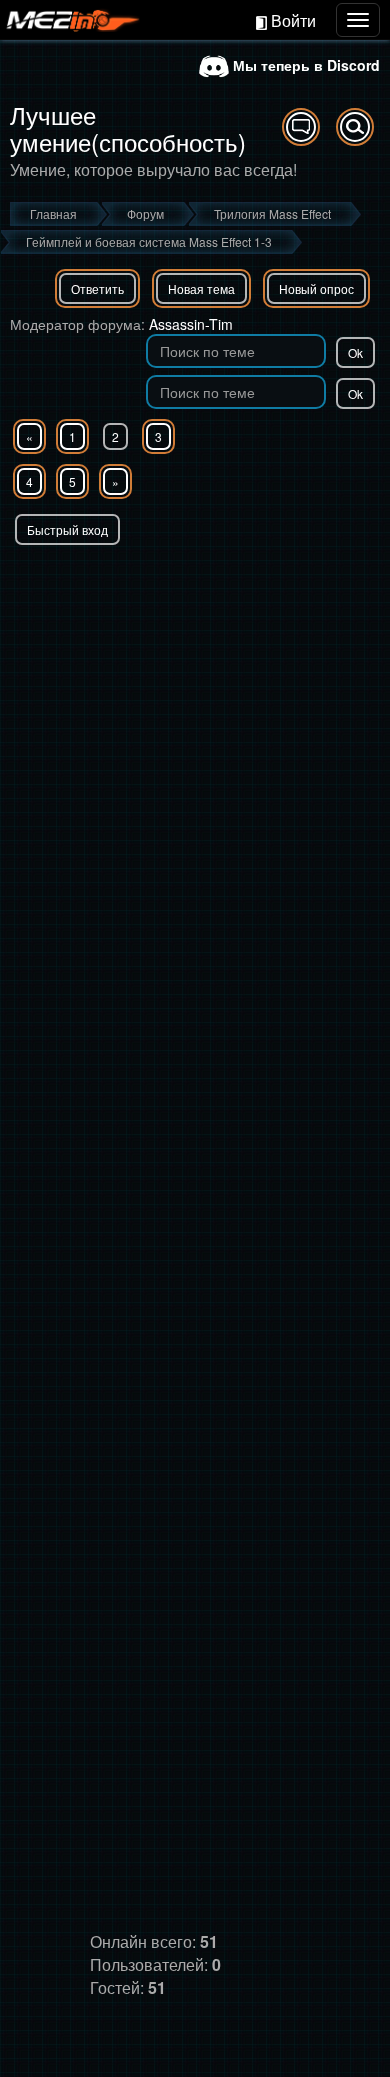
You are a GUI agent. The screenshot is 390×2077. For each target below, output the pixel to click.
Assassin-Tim (191, 324)
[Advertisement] (195, 750)
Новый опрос (316, 288)
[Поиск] (355, 127)
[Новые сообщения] (301, 127)
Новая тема (201, 288)
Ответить (97, 288)
